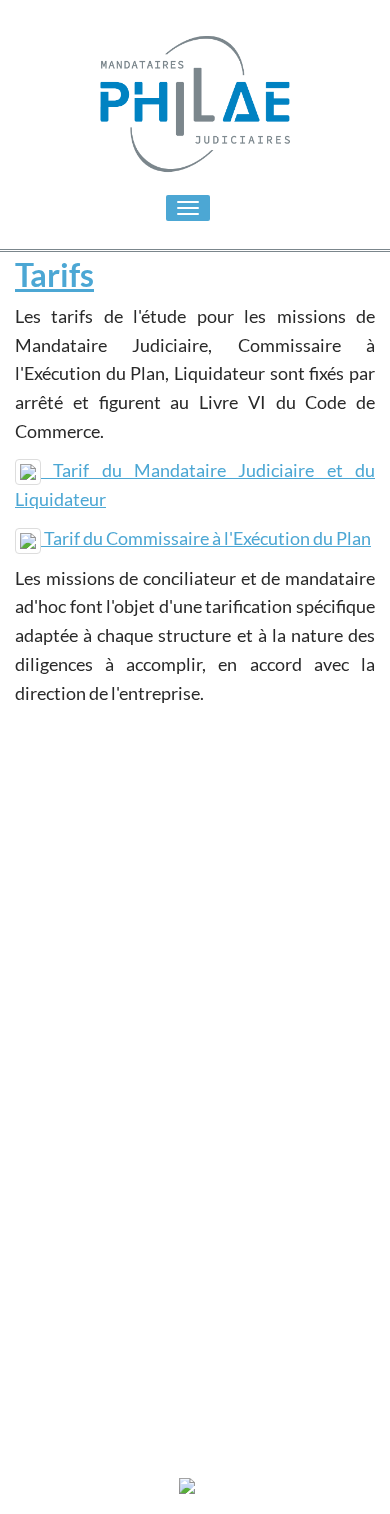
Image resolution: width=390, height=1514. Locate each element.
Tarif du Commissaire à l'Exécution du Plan (206, 538)
